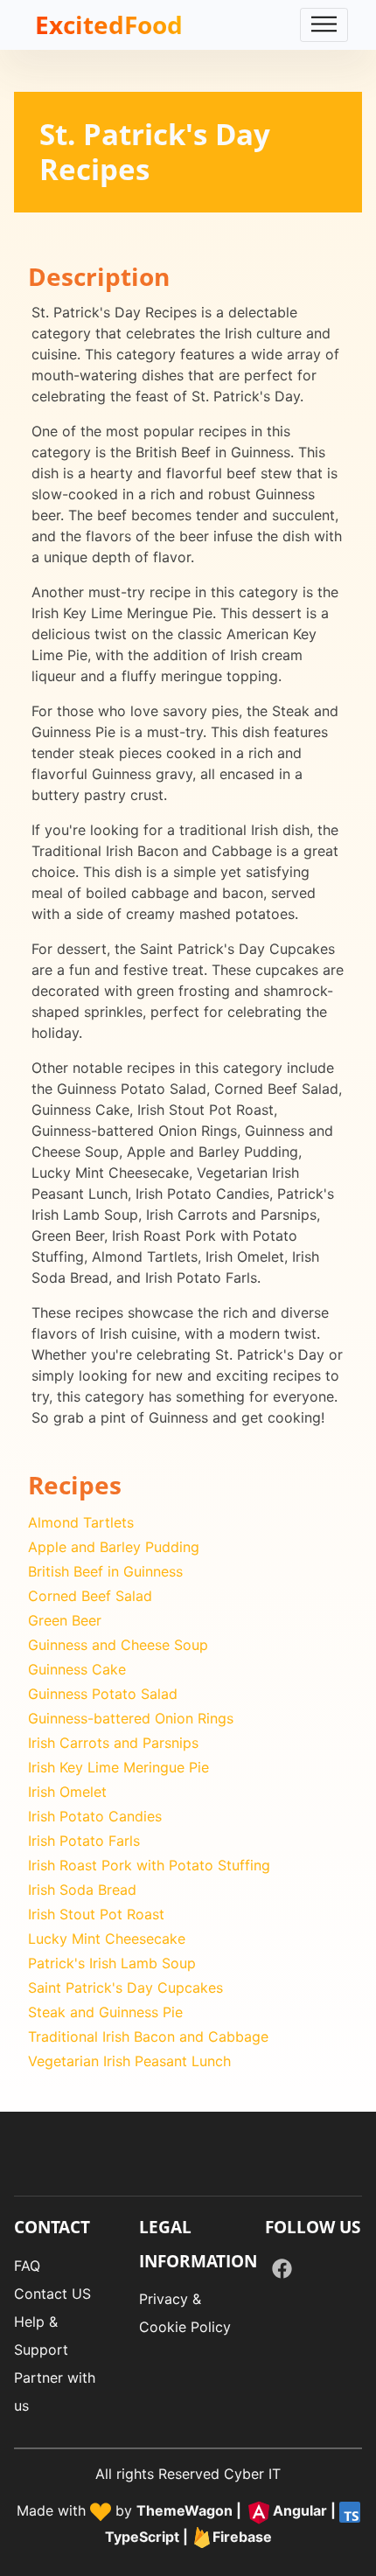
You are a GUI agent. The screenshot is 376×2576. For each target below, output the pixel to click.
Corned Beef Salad (90, 1596)
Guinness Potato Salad (103, 1694)
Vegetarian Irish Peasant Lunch (129, 2061)
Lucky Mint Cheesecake (107, 1939)
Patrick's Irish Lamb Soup (112, 1963)
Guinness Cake (77, 1669)
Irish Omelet (67, 1792)
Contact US (52, 2294)
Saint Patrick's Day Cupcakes (125, 1988)
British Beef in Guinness (105, 1571)
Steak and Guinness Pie (105, 2012)
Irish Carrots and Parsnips (113, 1743)
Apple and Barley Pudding (114, 1547)
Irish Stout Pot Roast (96, 1914)
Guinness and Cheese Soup (118, 1645)
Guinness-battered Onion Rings (131, 1718)
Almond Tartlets (81, 1522)
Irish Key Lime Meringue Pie (118, 1767)
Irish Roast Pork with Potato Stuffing (149, 1865)
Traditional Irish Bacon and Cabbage (148, 2036)
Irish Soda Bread (82, 1890)
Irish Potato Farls (84, 1841)
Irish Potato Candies (95, 1816)
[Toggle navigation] (324, 25)
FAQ (27, 2266)
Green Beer (65, 1620)
